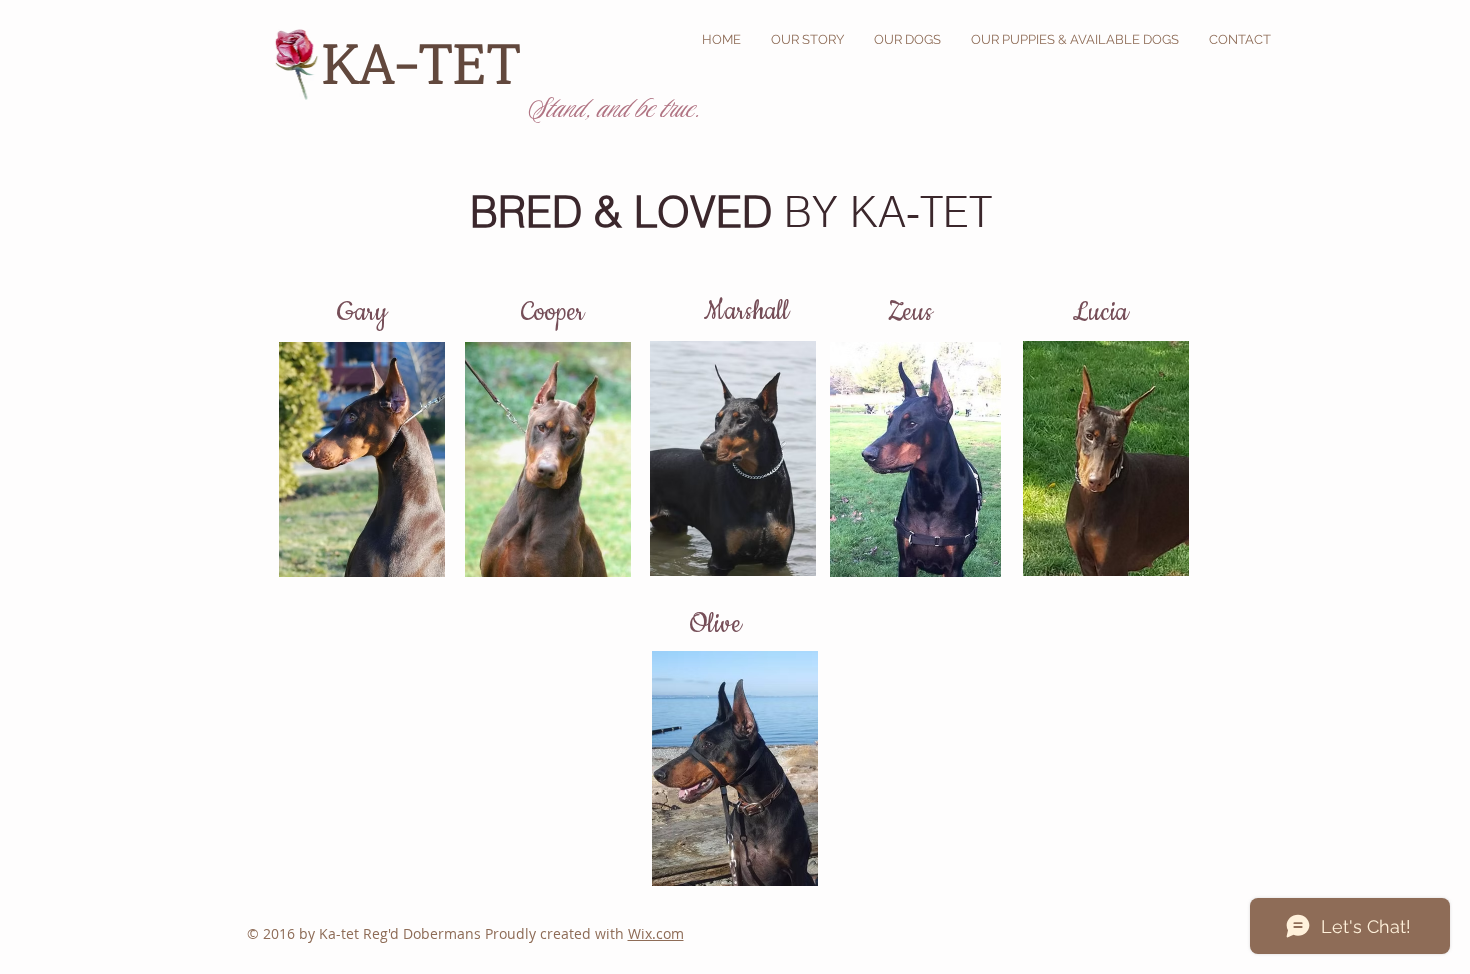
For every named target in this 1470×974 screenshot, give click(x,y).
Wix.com (656, 933)
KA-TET (428, 60)
